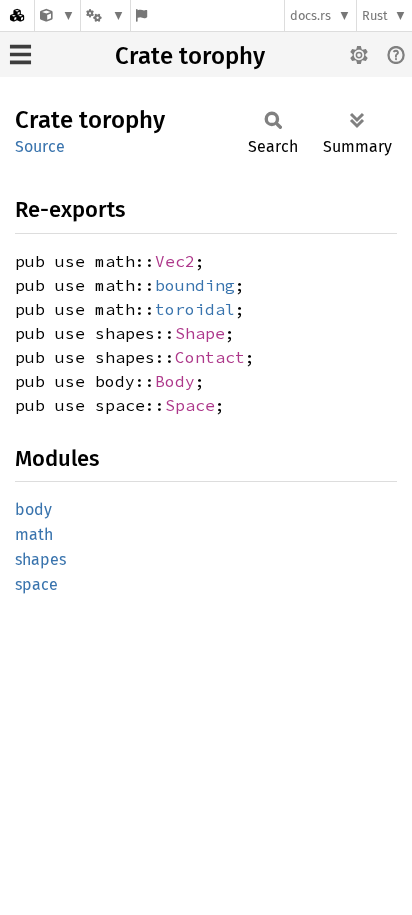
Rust (375, 15)
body (33, 509)
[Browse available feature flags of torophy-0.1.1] (141, 15)
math (34, 534)
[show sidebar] (20, 54)
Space (190, 405)
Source (40, 146)
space (36, 584)
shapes (40, 559)
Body (175, 381)
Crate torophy (190, 56)
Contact (210, 357)
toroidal (195, 309)
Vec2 (175, 261)
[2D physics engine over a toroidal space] (57, 15)
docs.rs (310, 15)
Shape (200, 333)
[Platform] (105, 15)
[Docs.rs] (17, 15)
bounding (195, 285)
